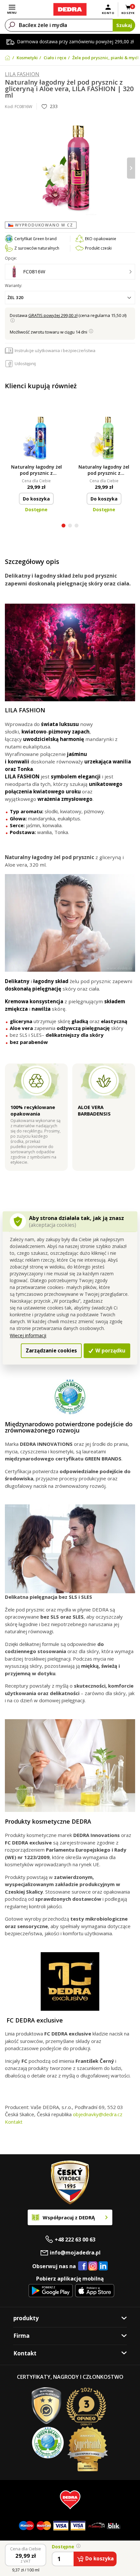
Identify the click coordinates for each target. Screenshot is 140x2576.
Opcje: (11, 258)
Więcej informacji (28, 1335)
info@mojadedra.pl (75, 2253)
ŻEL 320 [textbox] (15, 297)
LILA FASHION (22, 74)
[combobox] (70, 298)
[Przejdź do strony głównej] (70, 9)
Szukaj (124, 25)
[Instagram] (93, 2266)
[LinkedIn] (103, 2266)
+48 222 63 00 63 (75, 2240)
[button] (63, 526)
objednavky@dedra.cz (98, 2114)
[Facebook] (83, 2266)
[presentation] (9, 168)
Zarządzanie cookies (51, 1350)
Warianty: (14, 286)
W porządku (110, 1350)
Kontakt (14, 2122)
